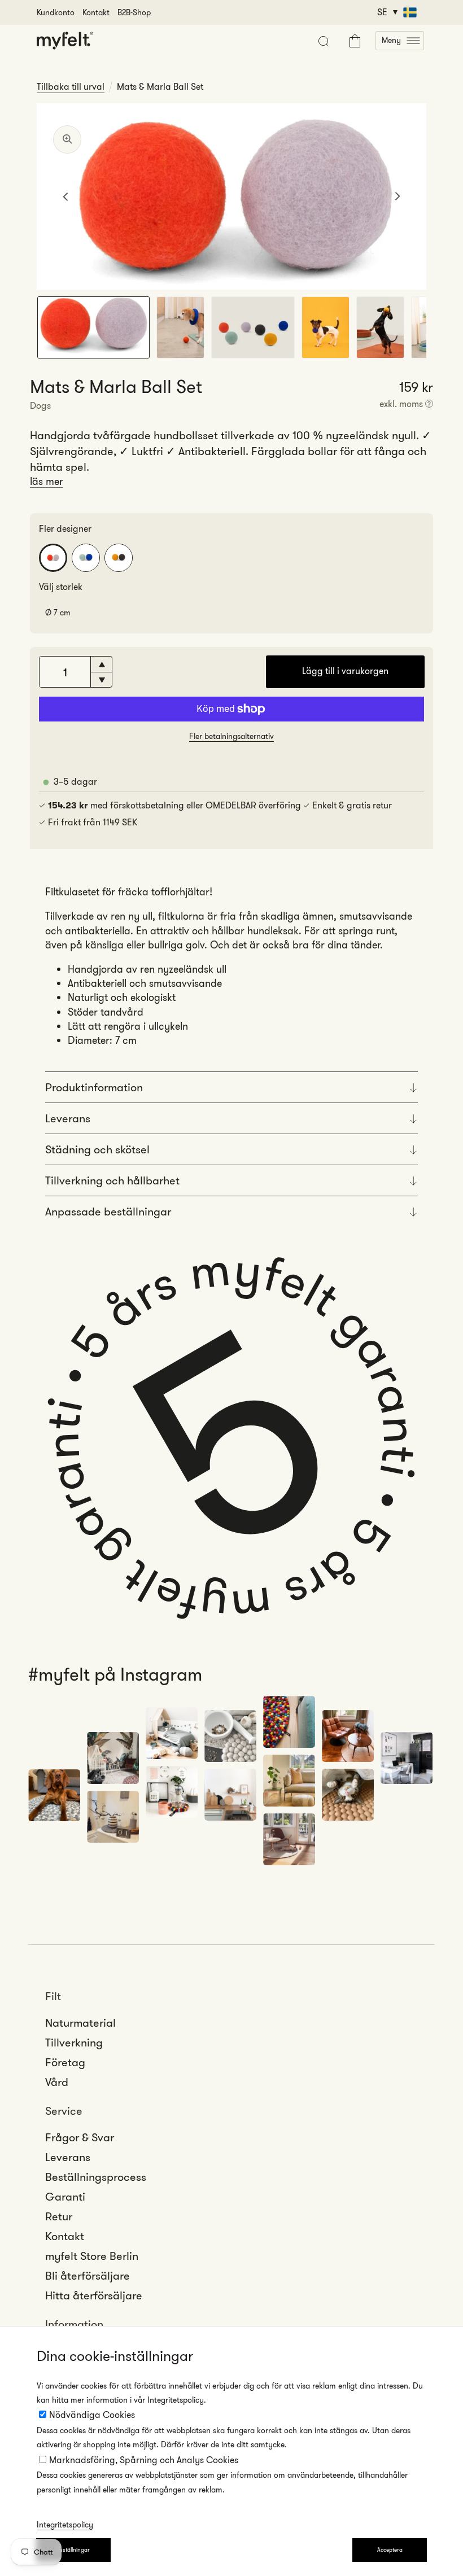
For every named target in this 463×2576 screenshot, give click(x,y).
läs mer (47, 482)
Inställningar (74, 2550)
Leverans (68, 2157)
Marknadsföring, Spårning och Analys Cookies (144, 2460)
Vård (57, 2082)
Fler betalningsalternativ (231, 736)
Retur (59, 2216)
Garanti (65, 2197)
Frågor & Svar (80, 2137)
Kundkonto (56, 12)
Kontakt (96, 12)
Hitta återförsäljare (94, 2295)
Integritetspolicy (65, 2525)
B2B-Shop (134, 12)
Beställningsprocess (96, 2177)
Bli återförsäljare (88, 2276)
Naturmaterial (80, 2023)
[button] (400, 41)
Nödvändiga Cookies (92, 2415)
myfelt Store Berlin (92, 2256)
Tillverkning (74, 2043)
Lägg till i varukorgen (345, 671)
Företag (65, 2062)
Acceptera (390, 2550)
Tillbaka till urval (71, 87)
